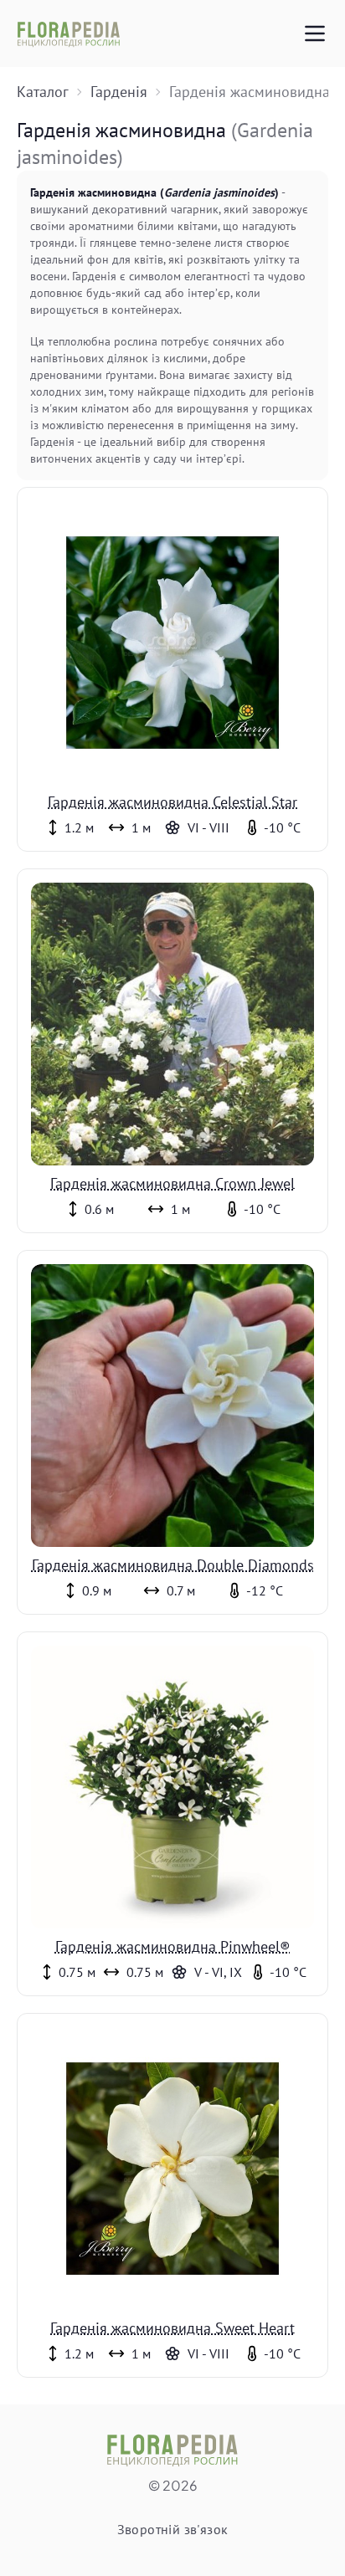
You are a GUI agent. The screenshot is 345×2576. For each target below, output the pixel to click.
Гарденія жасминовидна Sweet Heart (172, 2328)
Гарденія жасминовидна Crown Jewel (172, 1183)
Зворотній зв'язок (173, 2529)
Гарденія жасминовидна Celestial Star (172, 802)
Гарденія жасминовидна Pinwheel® (173, 1946)
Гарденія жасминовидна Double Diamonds (173, 1565)
